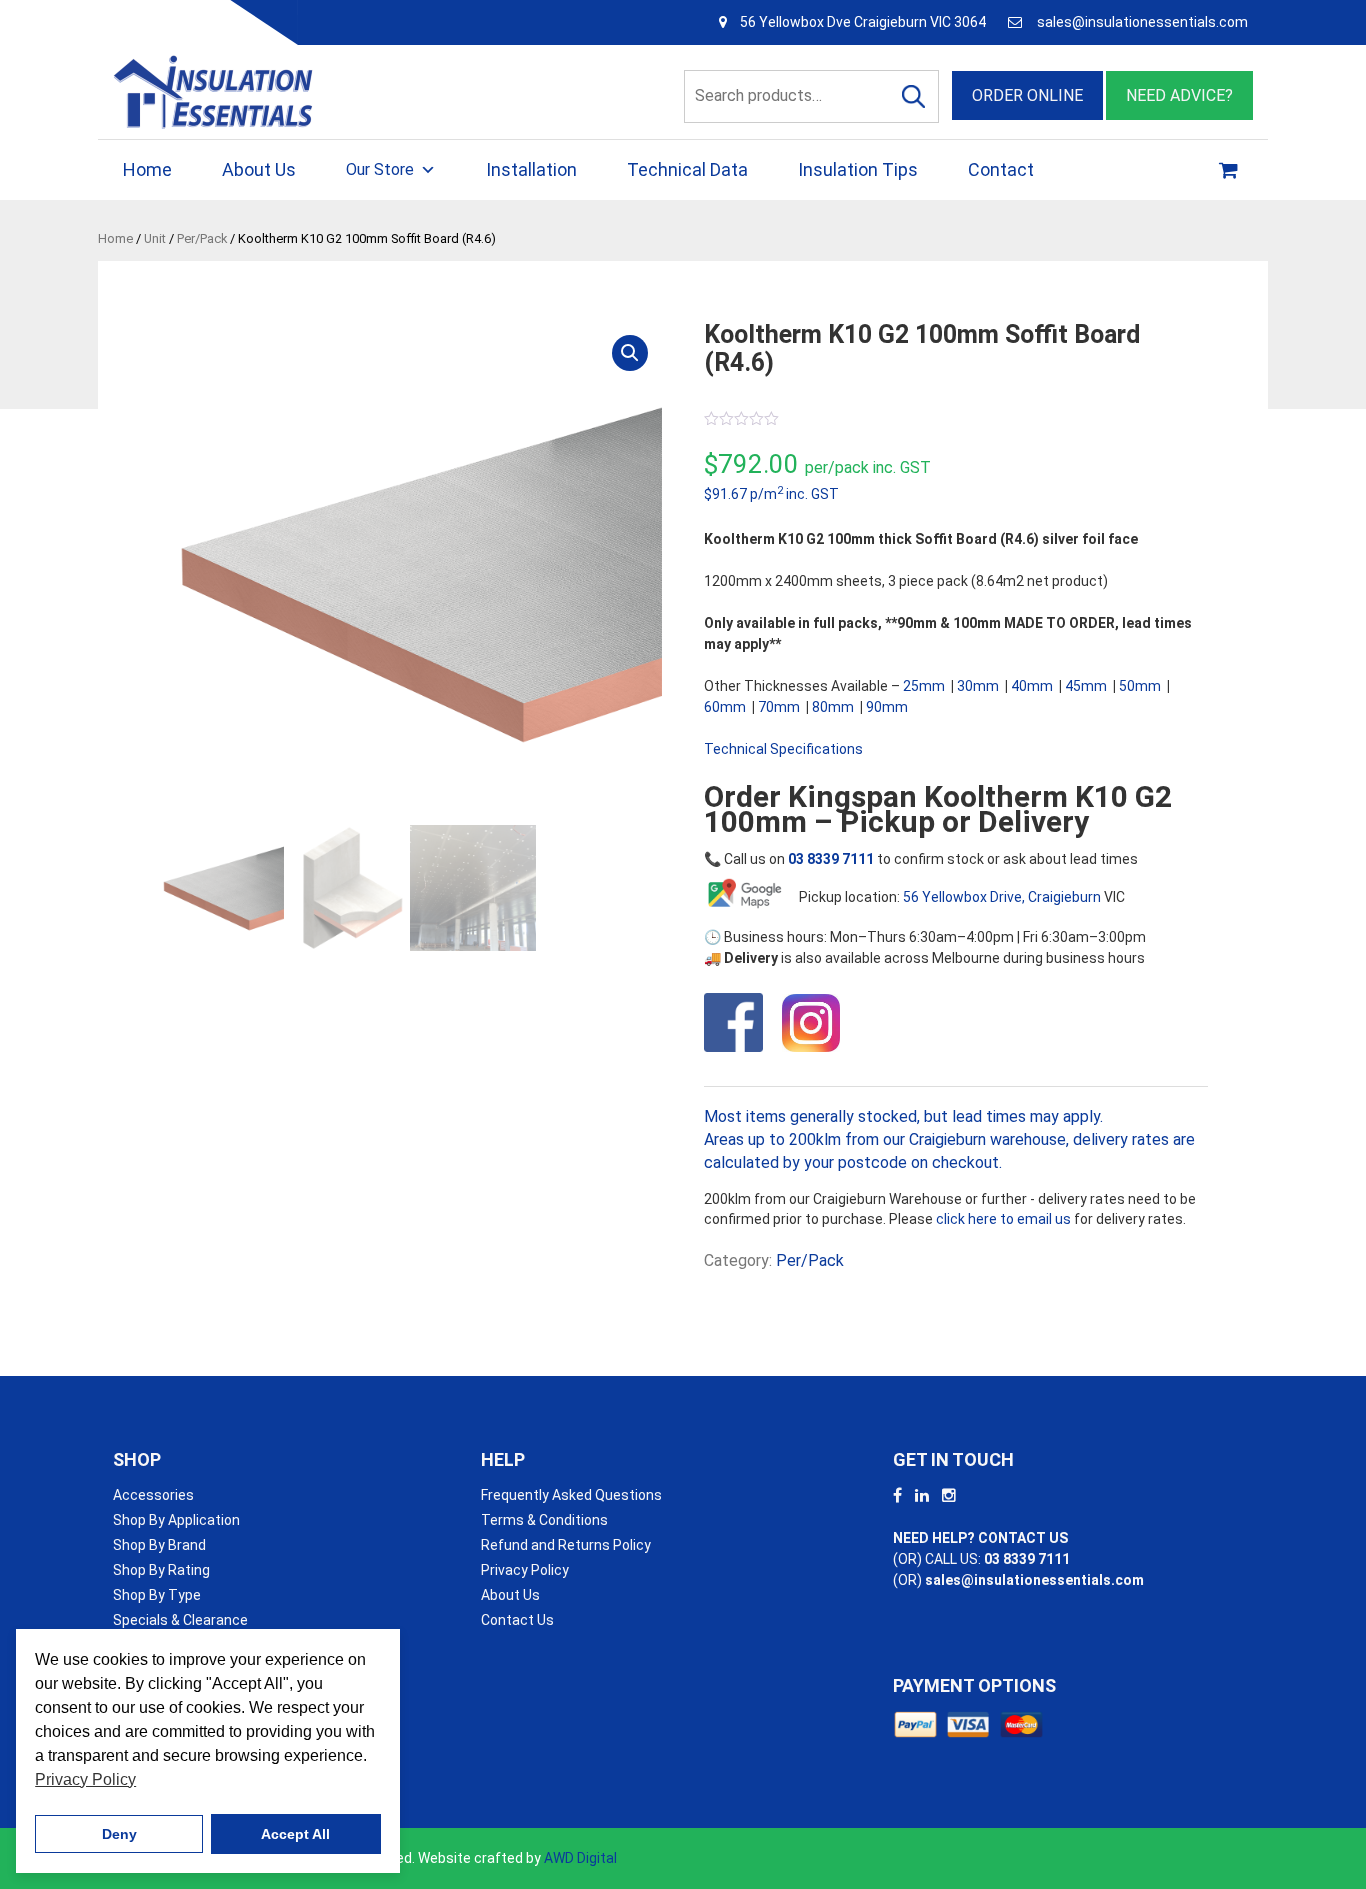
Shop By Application (176, 1520)
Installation (531, 169)
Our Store (380, 169)
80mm (833, 707)
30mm (978, 686)
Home (147, 169)
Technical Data (687, 169)
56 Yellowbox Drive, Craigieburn (1002, 897)
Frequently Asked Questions (571, 1495)
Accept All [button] (295, 1834)
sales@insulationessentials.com (1142, 22)
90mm (887, 707)
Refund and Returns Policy (566, 1545)
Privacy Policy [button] (85, 1779)
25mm (924, 686)
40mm (1032, 686)
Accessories (153, 1495)
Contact (1001, 169)
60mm (725, 707)
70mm (779, 707)
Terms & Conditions (544, 1520)
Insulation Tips (858, 169)
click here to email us (1003, 1219)
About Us (259, 169)
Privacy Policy (525, 1570)
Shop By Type (157, 1595)
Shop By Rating (161, 1570)
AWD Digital (580, 1858)
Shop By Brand (159, 1545)
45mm (1086, 686)
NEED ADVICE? (1179, 95)
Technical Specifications (783, 749)
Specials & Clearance (180, 1620)
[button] (630, 353)
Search (913, 96)
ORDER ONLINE (1027, 95)
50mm (1140, 686)
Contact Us (517, 1620)
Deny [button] (119, 1834)
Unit (155, 238)
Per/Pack (202, 238)
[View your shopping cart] (1231, 170)
